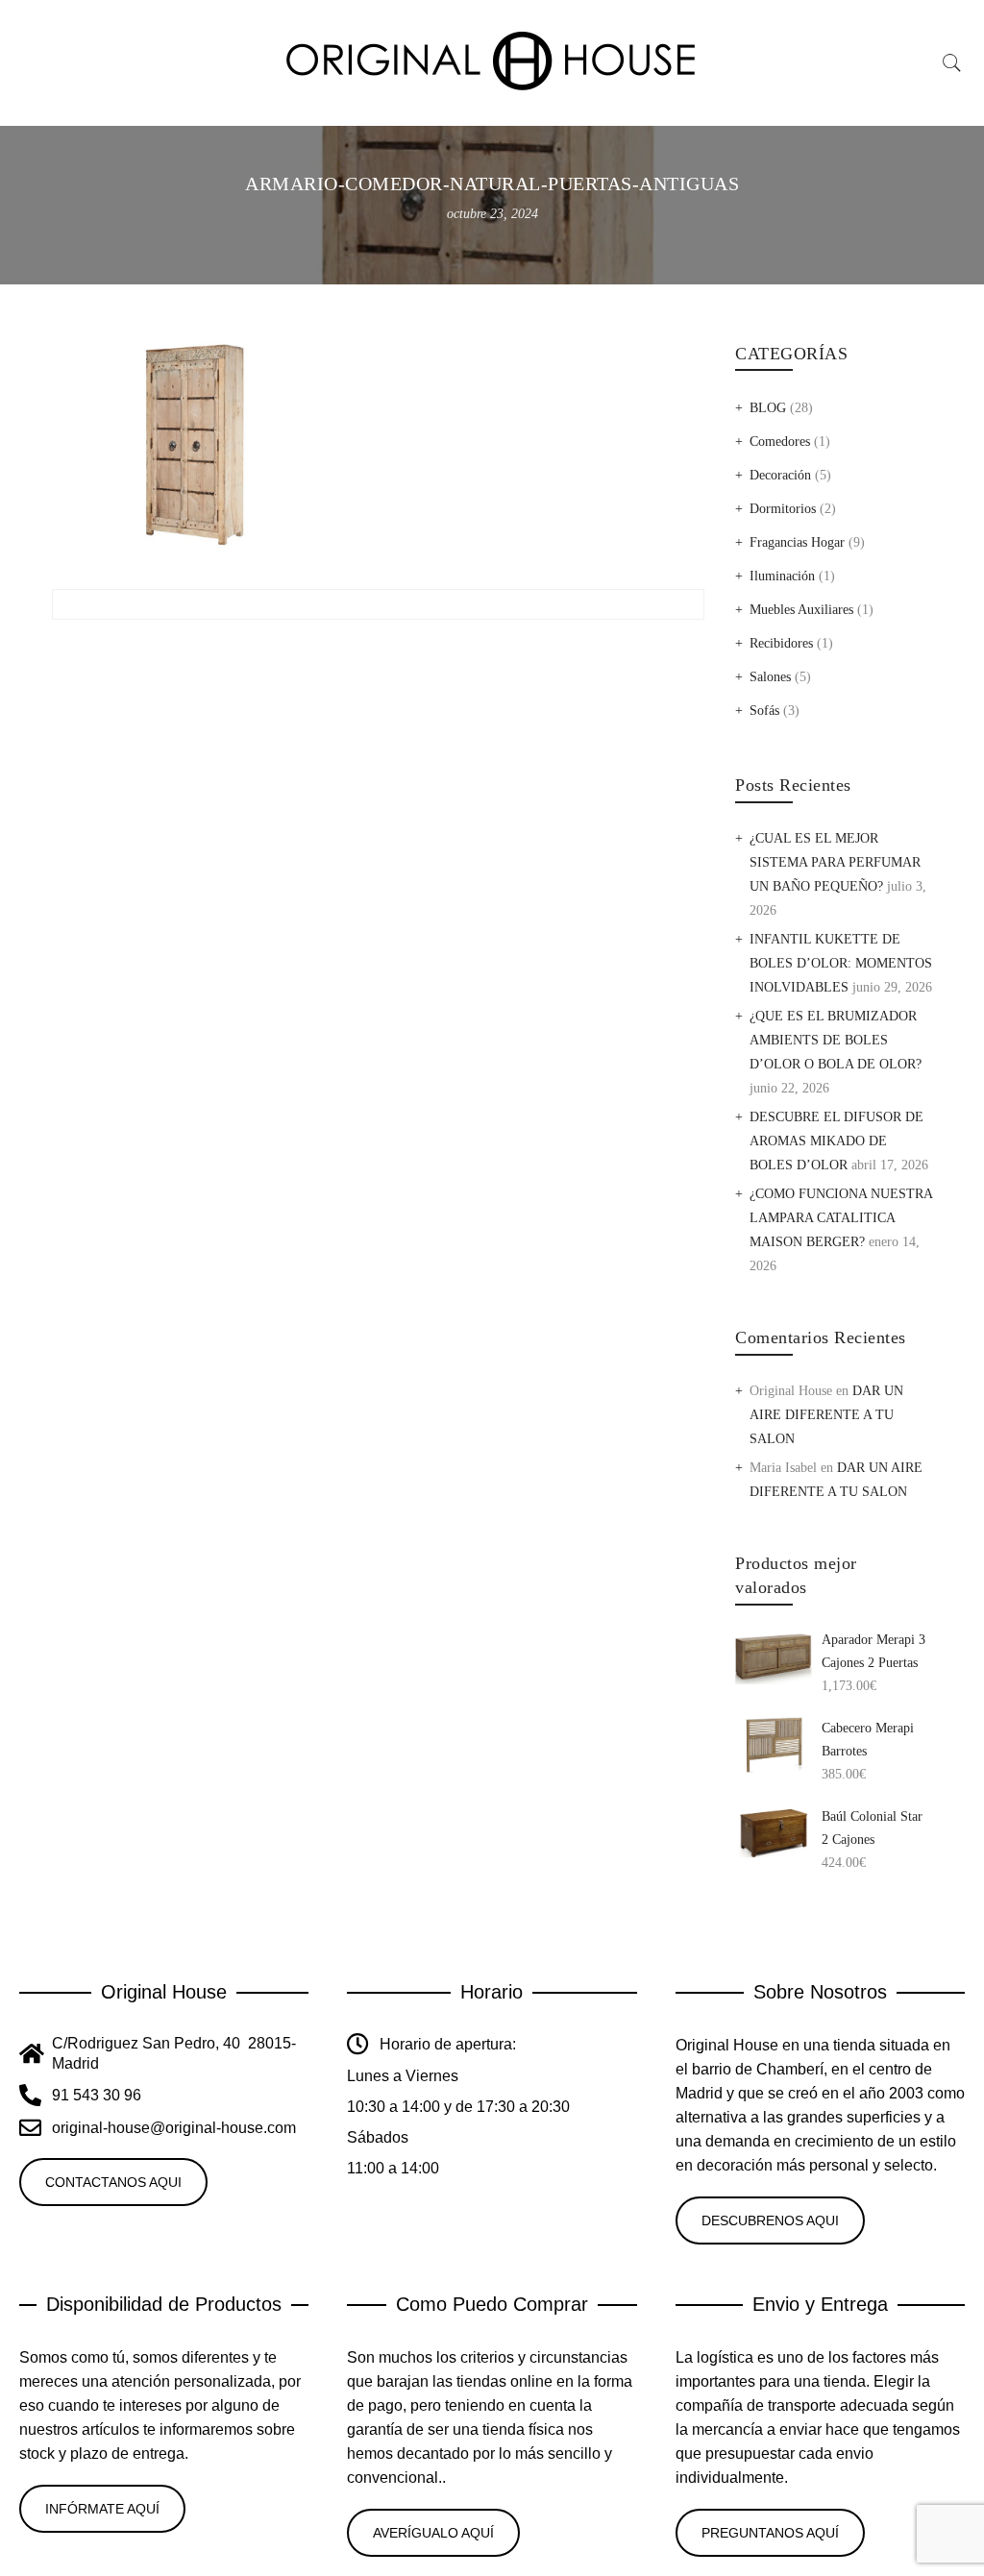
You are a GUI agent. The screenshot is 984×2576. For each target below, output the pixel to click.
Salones (770, 677)
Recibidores (781, 643)
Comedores (780, 442)
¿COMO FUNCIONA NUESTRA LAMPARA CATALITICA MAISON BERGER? (841, 1218)
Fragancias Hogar (797, 542)
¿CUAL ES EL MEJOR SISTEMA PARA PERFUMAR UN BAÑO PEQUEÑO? (835, 862)
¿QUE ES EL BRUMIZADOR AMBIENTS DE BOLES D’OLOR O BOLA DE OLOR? (836, 1040)
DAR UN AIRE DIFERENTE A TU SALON (826, 1415)
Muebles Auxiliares (801, 610)
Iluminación (782, 576)
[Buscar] (952, 63)
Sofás (764, 711)
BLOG (768, 408)
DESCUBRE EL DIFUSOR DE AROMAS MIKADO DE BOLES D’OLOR (836, 1141)
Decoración (780, 475)
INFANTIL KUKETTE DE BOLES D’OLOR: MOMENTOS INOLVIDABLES (841, 963)
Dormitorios (783, 509)
